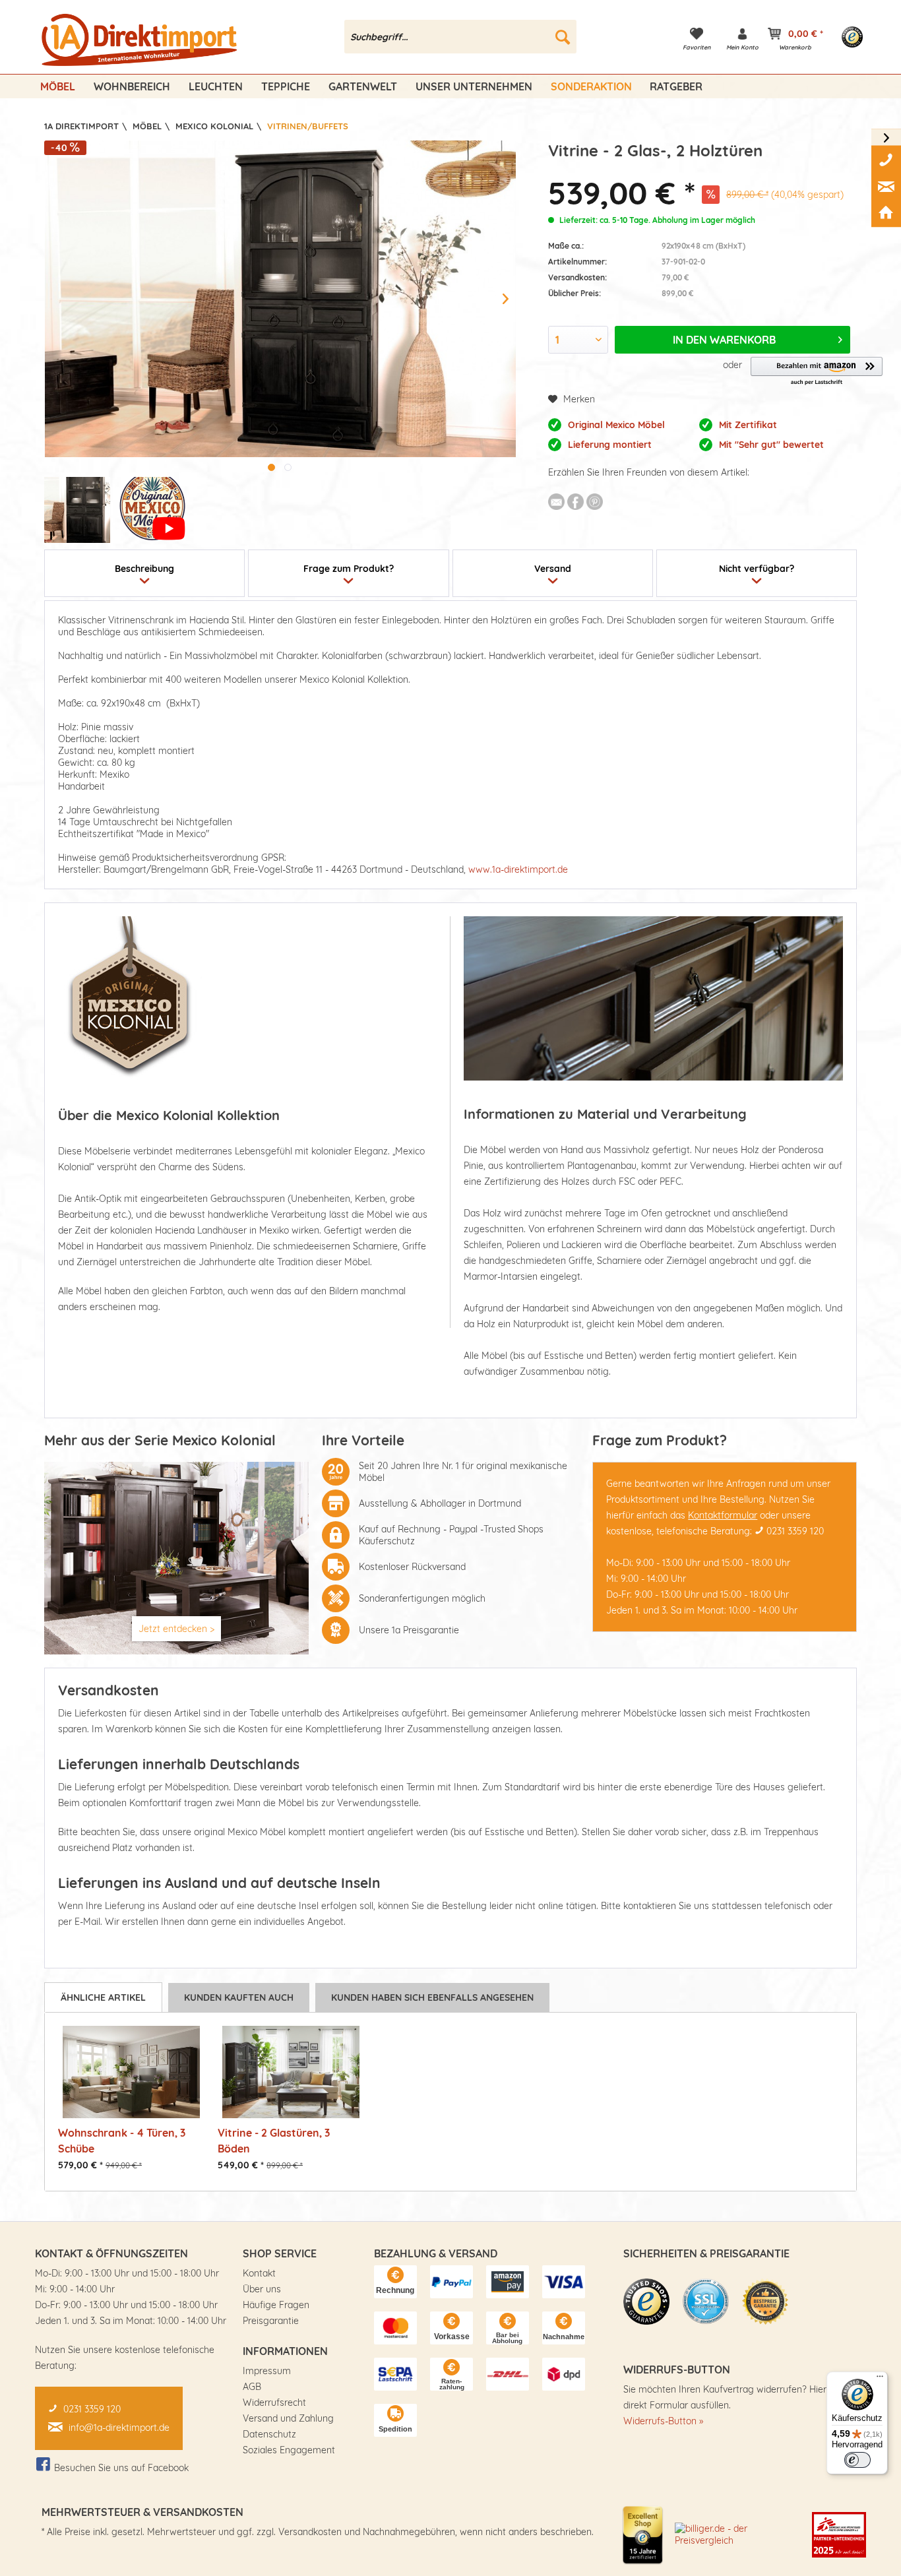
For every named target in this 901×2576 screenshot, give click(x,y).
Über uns (262, 2289)
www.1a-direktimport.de (518, 869)
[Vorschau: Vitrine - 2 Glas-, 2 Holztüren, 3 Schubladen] (77, 510)
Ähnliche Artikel (103, 1997)
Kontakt (259, 2273)
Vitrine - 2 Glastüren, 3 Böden (274, 2140)
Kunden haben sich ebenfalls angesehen (432, 1997)
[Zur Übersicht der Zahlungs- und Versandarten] (395, 2282)
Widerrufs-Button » (663, 2421)
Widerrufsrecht (274, 2403)
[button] (817, 372)
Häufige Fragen (276, 2305)
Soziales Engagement (289, 2450)
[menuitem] (461, 37)
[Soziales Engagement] (839, 2534)
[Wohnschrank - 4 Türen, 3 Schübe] (131, 2072)
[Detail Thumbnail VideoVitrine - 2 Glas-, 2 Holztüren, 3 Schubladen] (152, 510)
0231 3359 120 (795, 1531)
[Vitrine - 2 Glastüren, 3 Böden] (291, 2072)
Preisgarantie (271, 2321)
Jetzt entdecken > (176, 1629)
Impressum (267, 2371)
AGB (252, 2387)
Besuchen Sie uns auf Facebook (121, 2468)
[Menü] (880, 2379)
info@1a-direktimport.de (119, 2428)
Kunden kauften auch (239, 1997)
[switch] (857, 2460)
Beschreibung (144, 569)
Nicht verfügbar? (757, 569)
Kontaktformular (723, 1515)
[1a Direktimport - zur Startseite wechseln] (141, 40)
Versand (553, 569)
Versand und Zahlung (288, 2418)
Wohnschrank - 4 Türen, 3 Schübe (122, 2140)
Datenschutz (269, 2434)
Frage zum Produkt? (349, 569)
